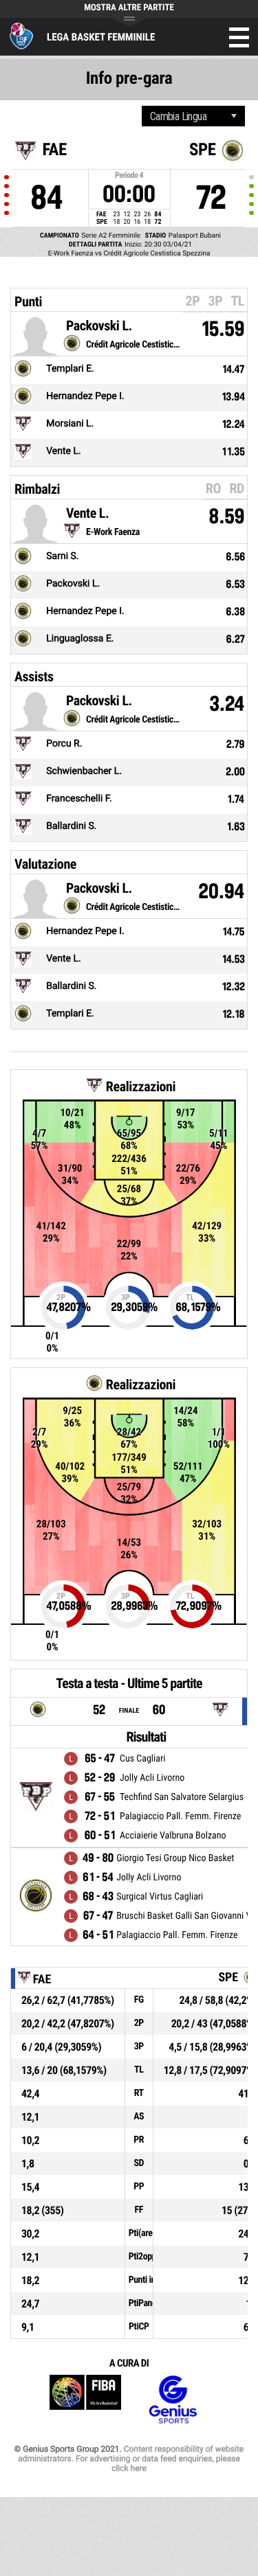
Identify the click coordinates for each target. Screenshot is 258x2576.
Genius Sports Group (173, 2400)
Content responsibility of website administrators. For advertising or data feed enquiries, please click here (131, 2459)
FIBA (85, 2400)
